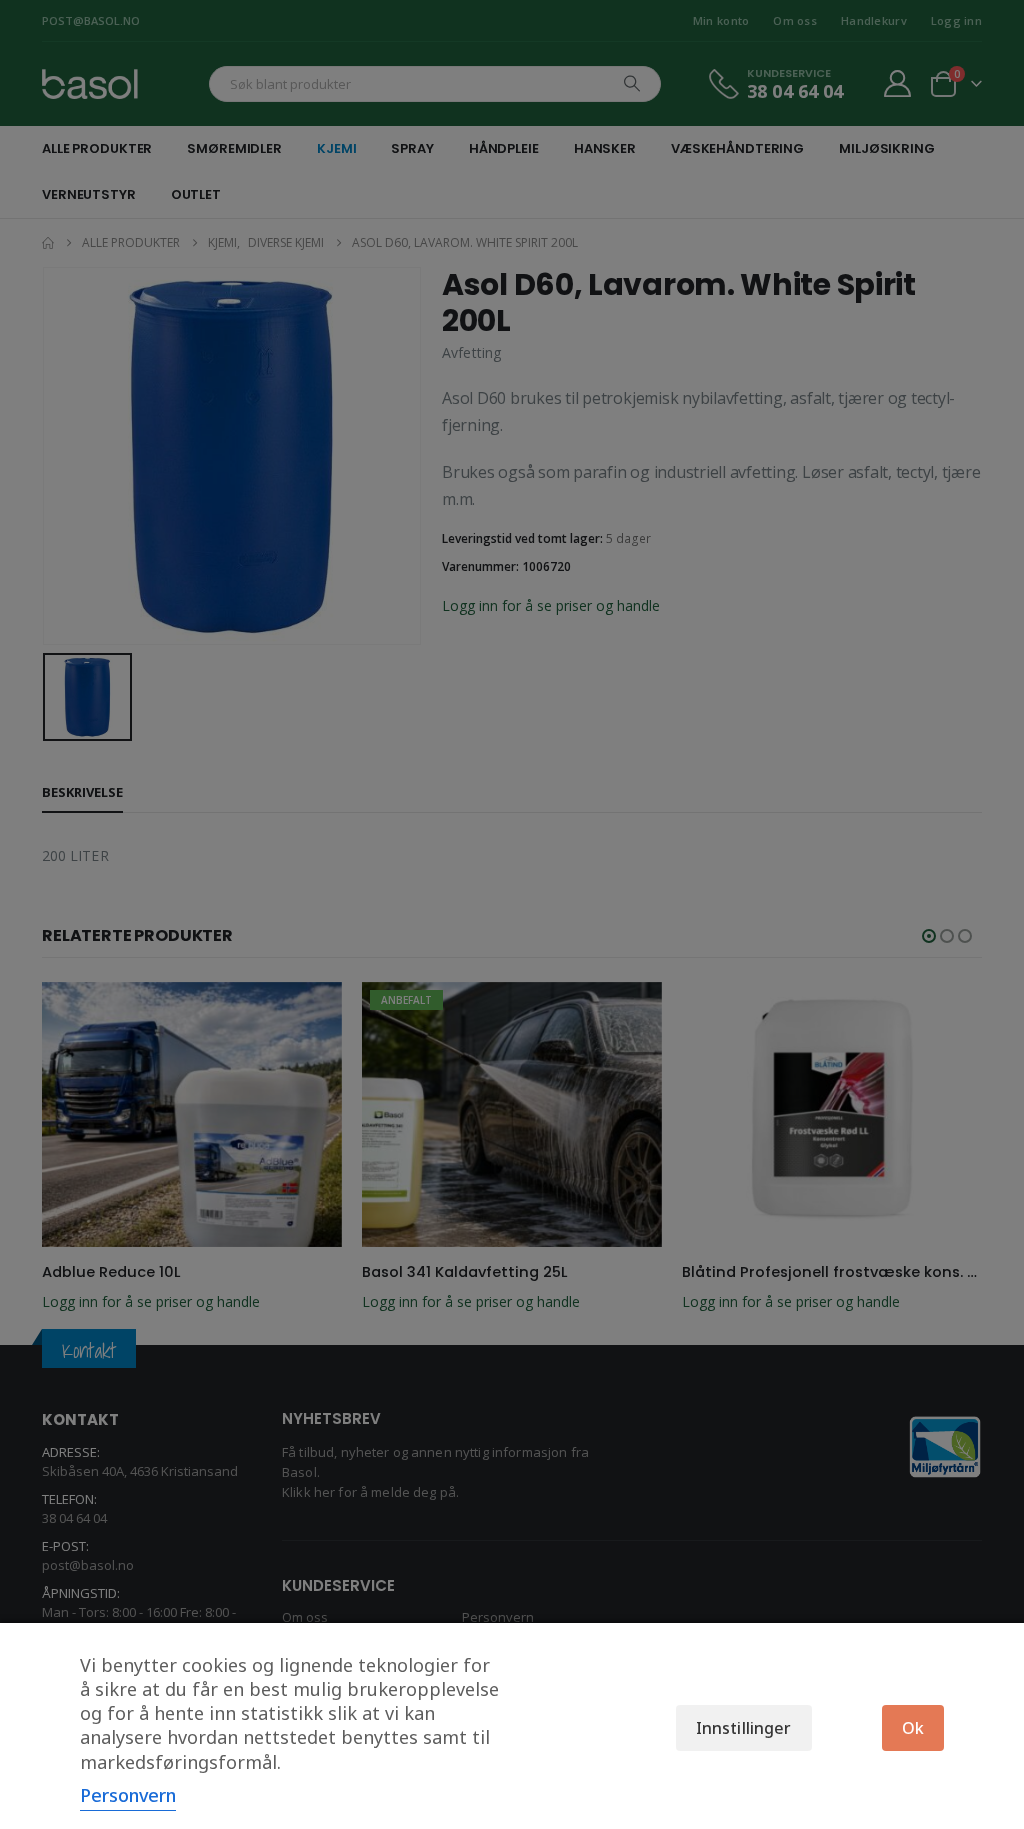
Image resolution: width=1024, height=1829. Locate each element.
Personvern (128, 1795)
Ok (913, 1728)
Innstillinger (744, 1728)
